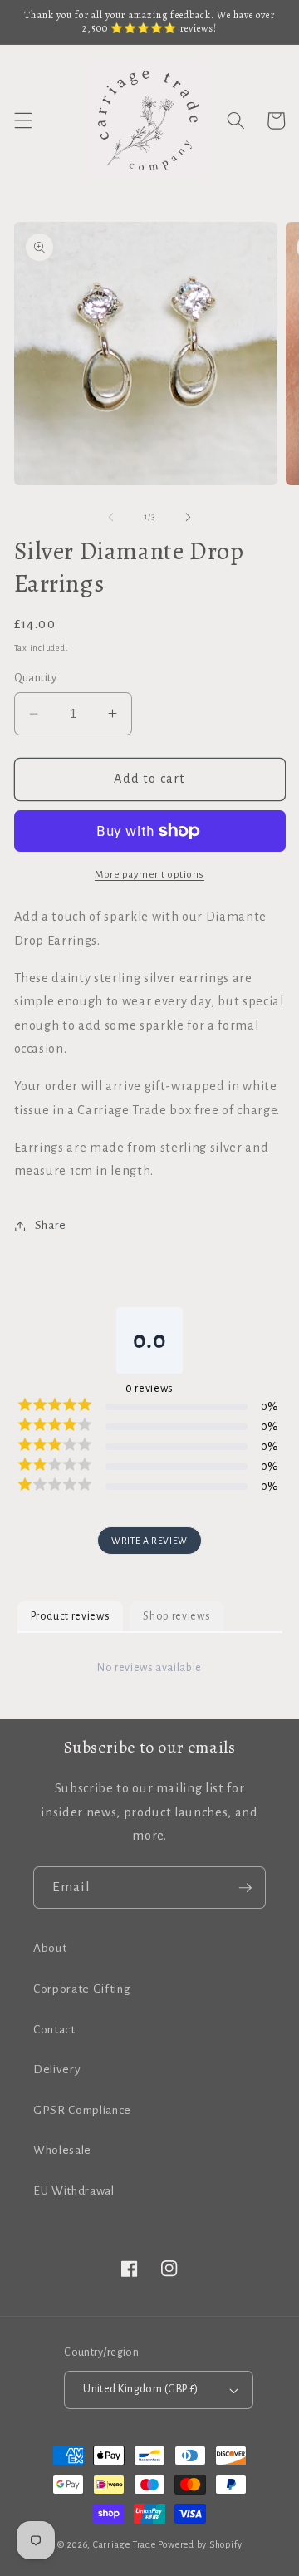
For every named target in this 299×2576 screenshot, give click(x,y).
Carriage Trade (125, 2544)
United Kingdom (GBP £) (141, 2389)
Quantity (36, 678)
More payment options (149, 874)
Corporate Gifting (82, 1989)
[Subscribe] (245, 1888)
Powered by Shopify (200, 2544)
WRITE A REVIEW (149, 1541)
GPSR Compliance (82, 2110)
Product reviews (71, 1616)
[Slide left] (111, 517)
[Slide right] (188, 517)
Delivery (57, 2070)
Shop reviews (176, 1616)
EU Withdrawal (74, 2191)
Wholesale (62, 2150)
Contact (54, 2030)
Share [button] (51, 1225)
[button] (22, 120)
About (50, 1948)
